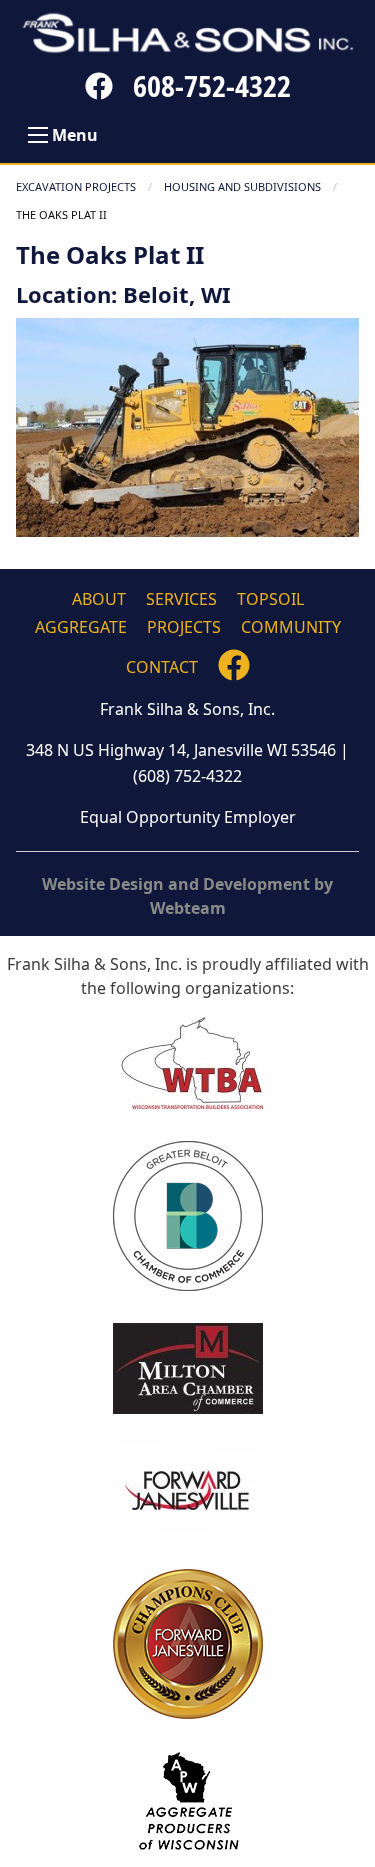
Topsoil (270, 599)
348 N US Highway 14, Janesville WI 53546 (181, 750)
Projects (184, 627)
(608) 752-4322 (187, 776)
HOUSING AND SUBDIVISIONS (242, 186)
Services (181, 599)
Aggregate (81, 627)
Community (291, 627)
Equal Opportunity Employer (188, 817)
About (99, 599)
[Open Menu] (38, 135)
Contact (162, 667)
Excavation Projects (76, 186)
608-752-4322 (212, 86)
